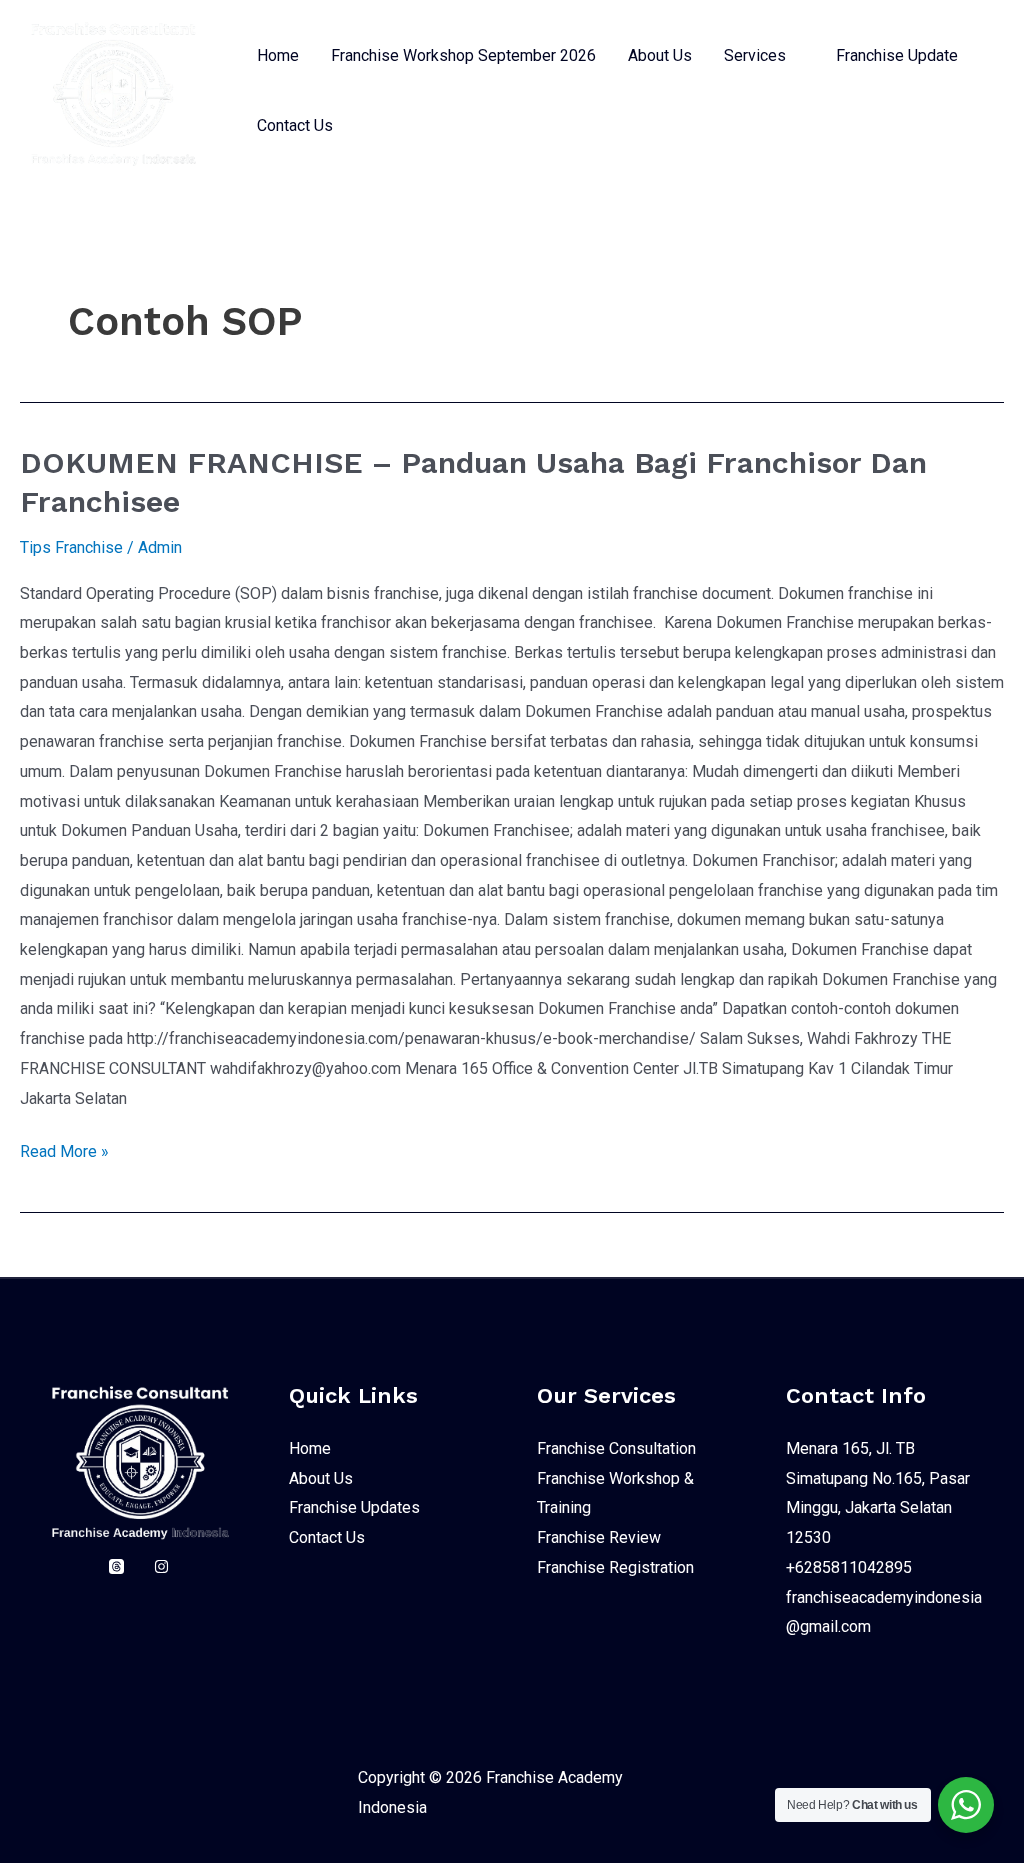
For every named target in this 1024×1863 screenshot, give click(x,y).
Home (278, 55)
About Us (660, 55)
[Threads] (116, 1566)
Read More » (64, 1149)
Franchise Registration (615, 1567)
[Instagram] (161, 1566)
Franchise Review (599, 1537)
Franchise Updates (354, 1507)
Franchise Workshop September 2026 (463, 55)
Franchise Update (897, 55)
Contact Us (295, 125)
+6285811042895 (849, 1567)
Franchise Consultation (616, 1448)
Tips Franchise (71, 547)
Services (755, 55)
